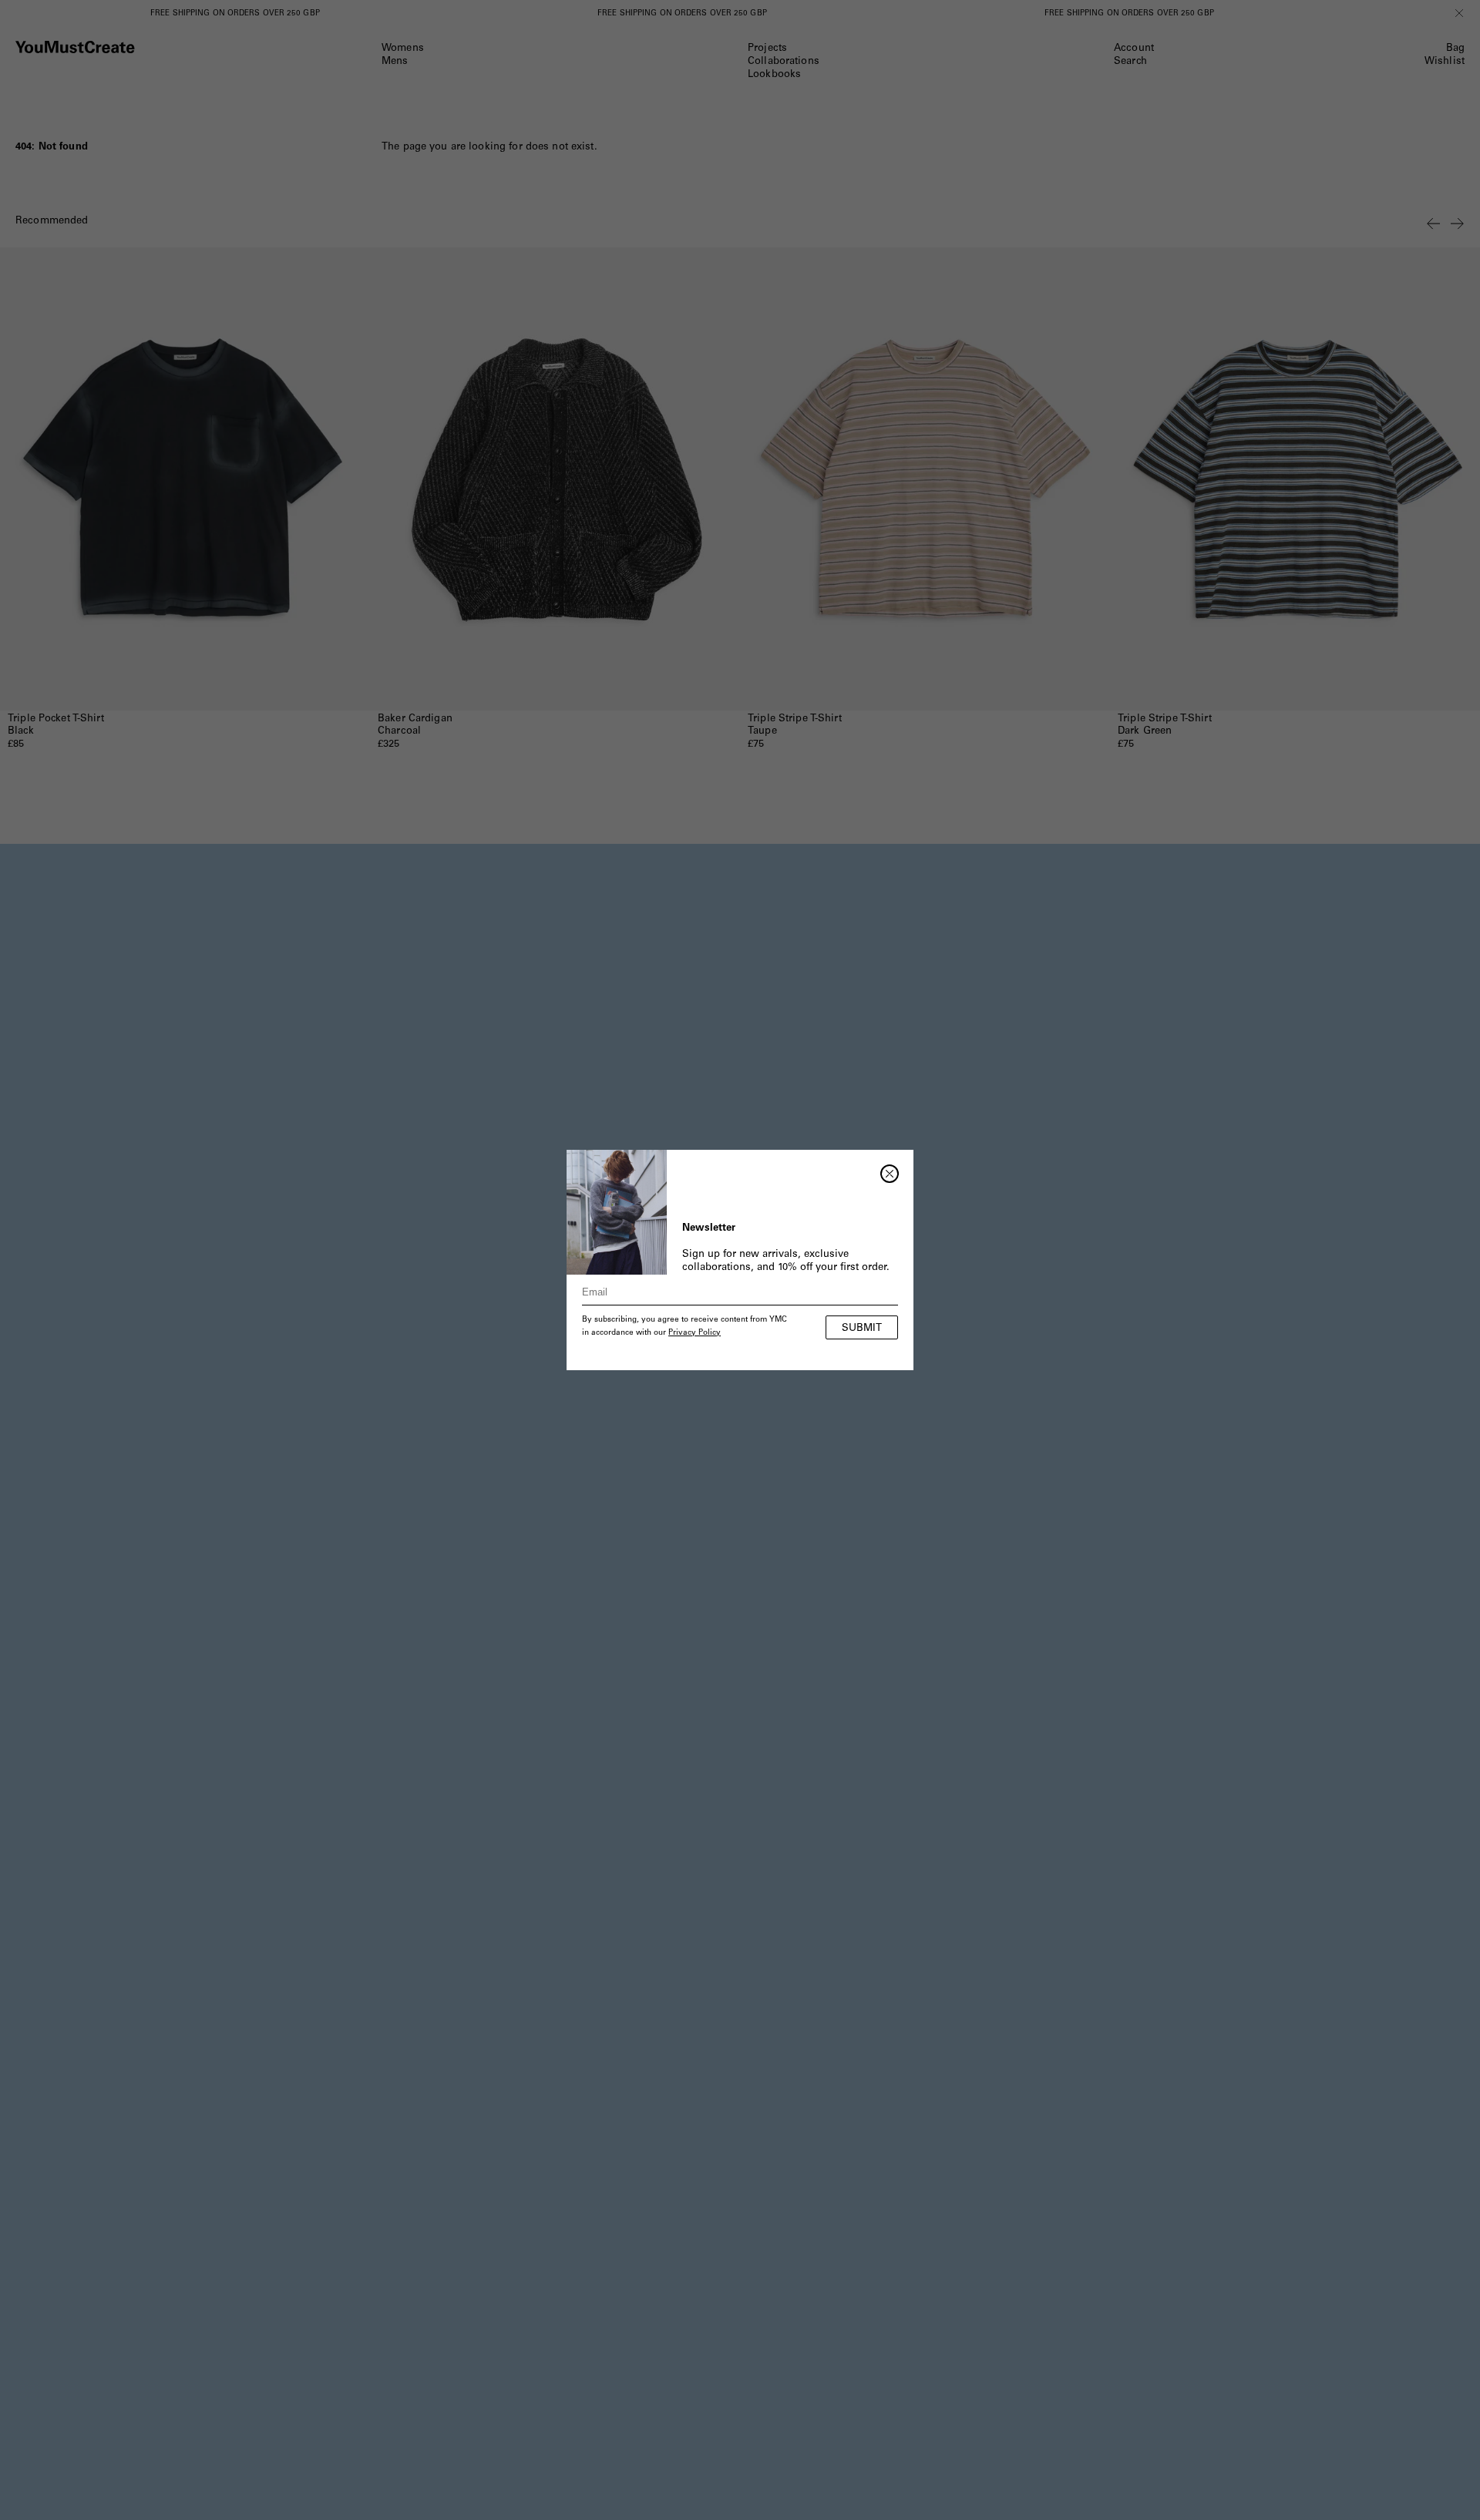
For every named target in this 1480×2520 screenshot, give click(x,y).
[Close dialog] (890, 1174)
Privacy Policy (695, 1333)
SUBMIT (862, 1329)
